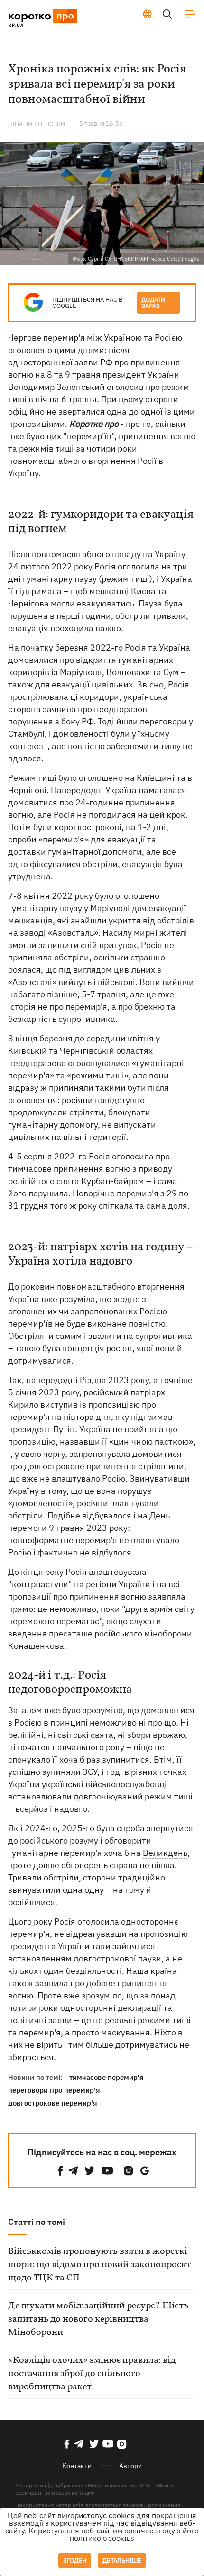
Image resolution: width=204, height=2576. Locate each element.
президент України (141, 375)
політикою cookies (102, 2539)
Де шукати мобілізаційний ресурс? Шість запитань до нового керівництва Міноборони (98, 2319)
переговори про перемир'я (54, 2090)
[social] (60, 2171)
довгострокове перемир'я (53, 2103)
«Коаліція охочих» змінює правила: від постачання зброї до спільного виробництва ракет (92, 2374)
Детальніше (122, 2561)
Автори (130, 2466)
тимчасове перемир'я (107, 2077)
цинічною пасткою (151, 1442)
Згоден (75, 2561)
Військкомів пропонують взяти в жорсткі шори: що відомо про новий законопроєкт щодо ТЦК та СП (100, 2265)
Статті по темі (37, 2222)
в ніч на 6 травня (63, 399)
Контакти (77, 2466)
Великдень (165, 1853)
